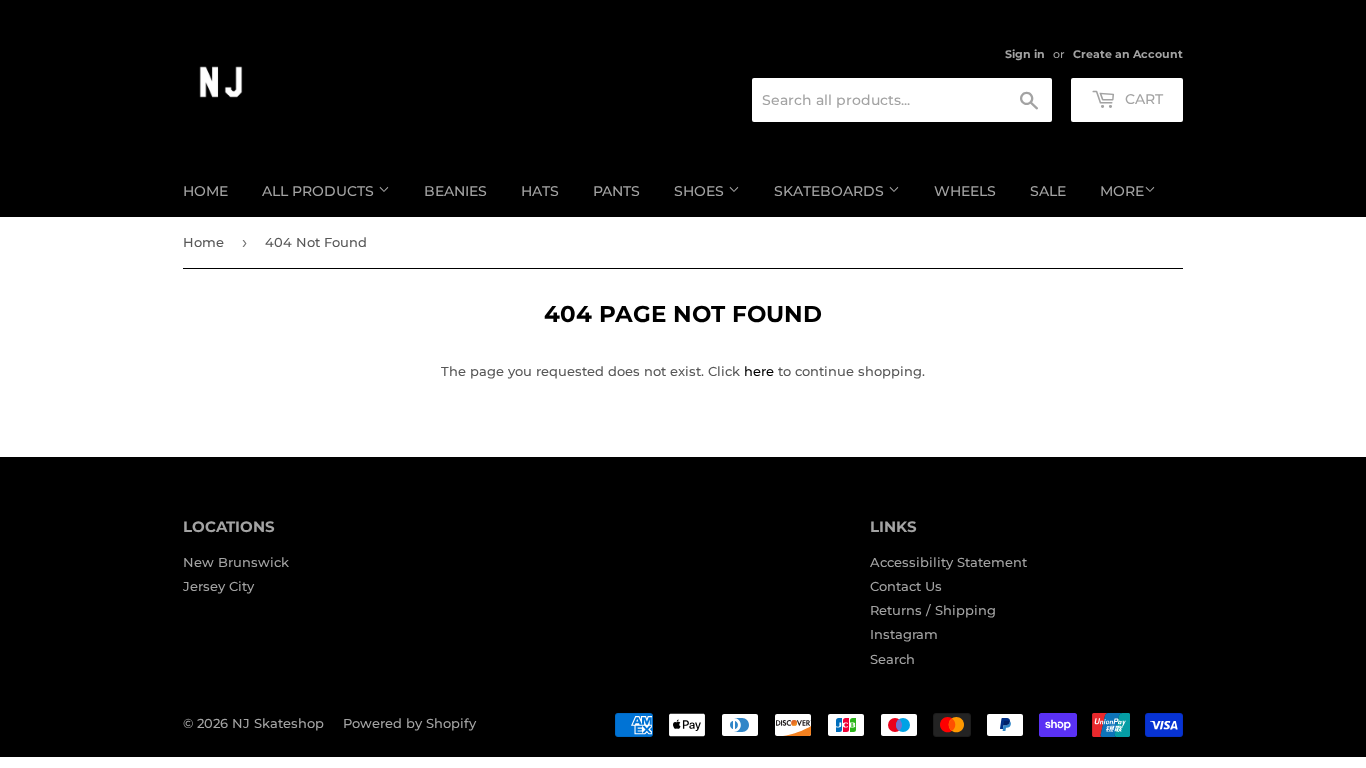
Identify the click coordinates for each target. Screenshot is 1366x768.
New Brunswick (236, 562)
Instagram (904, 634)
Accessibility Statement (948, 562)
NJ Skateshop (278, 723)
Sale (1048, 191)
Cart (1142, 99)
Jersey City (218, 586)
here (759, 371)
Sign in (1025, 54)
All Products (320, 191)
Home (205, 191)
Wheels (965, 191)
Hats (540, 191)
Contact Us (906, 586)
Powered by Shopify (409, 723)
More (1122, 191)
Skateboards (831, 191)
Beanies (455, 191)
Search (892, 659)
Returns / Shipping (933, 610)
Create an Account (1128, 54)
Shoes (701, 191)
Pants (616, 191)
